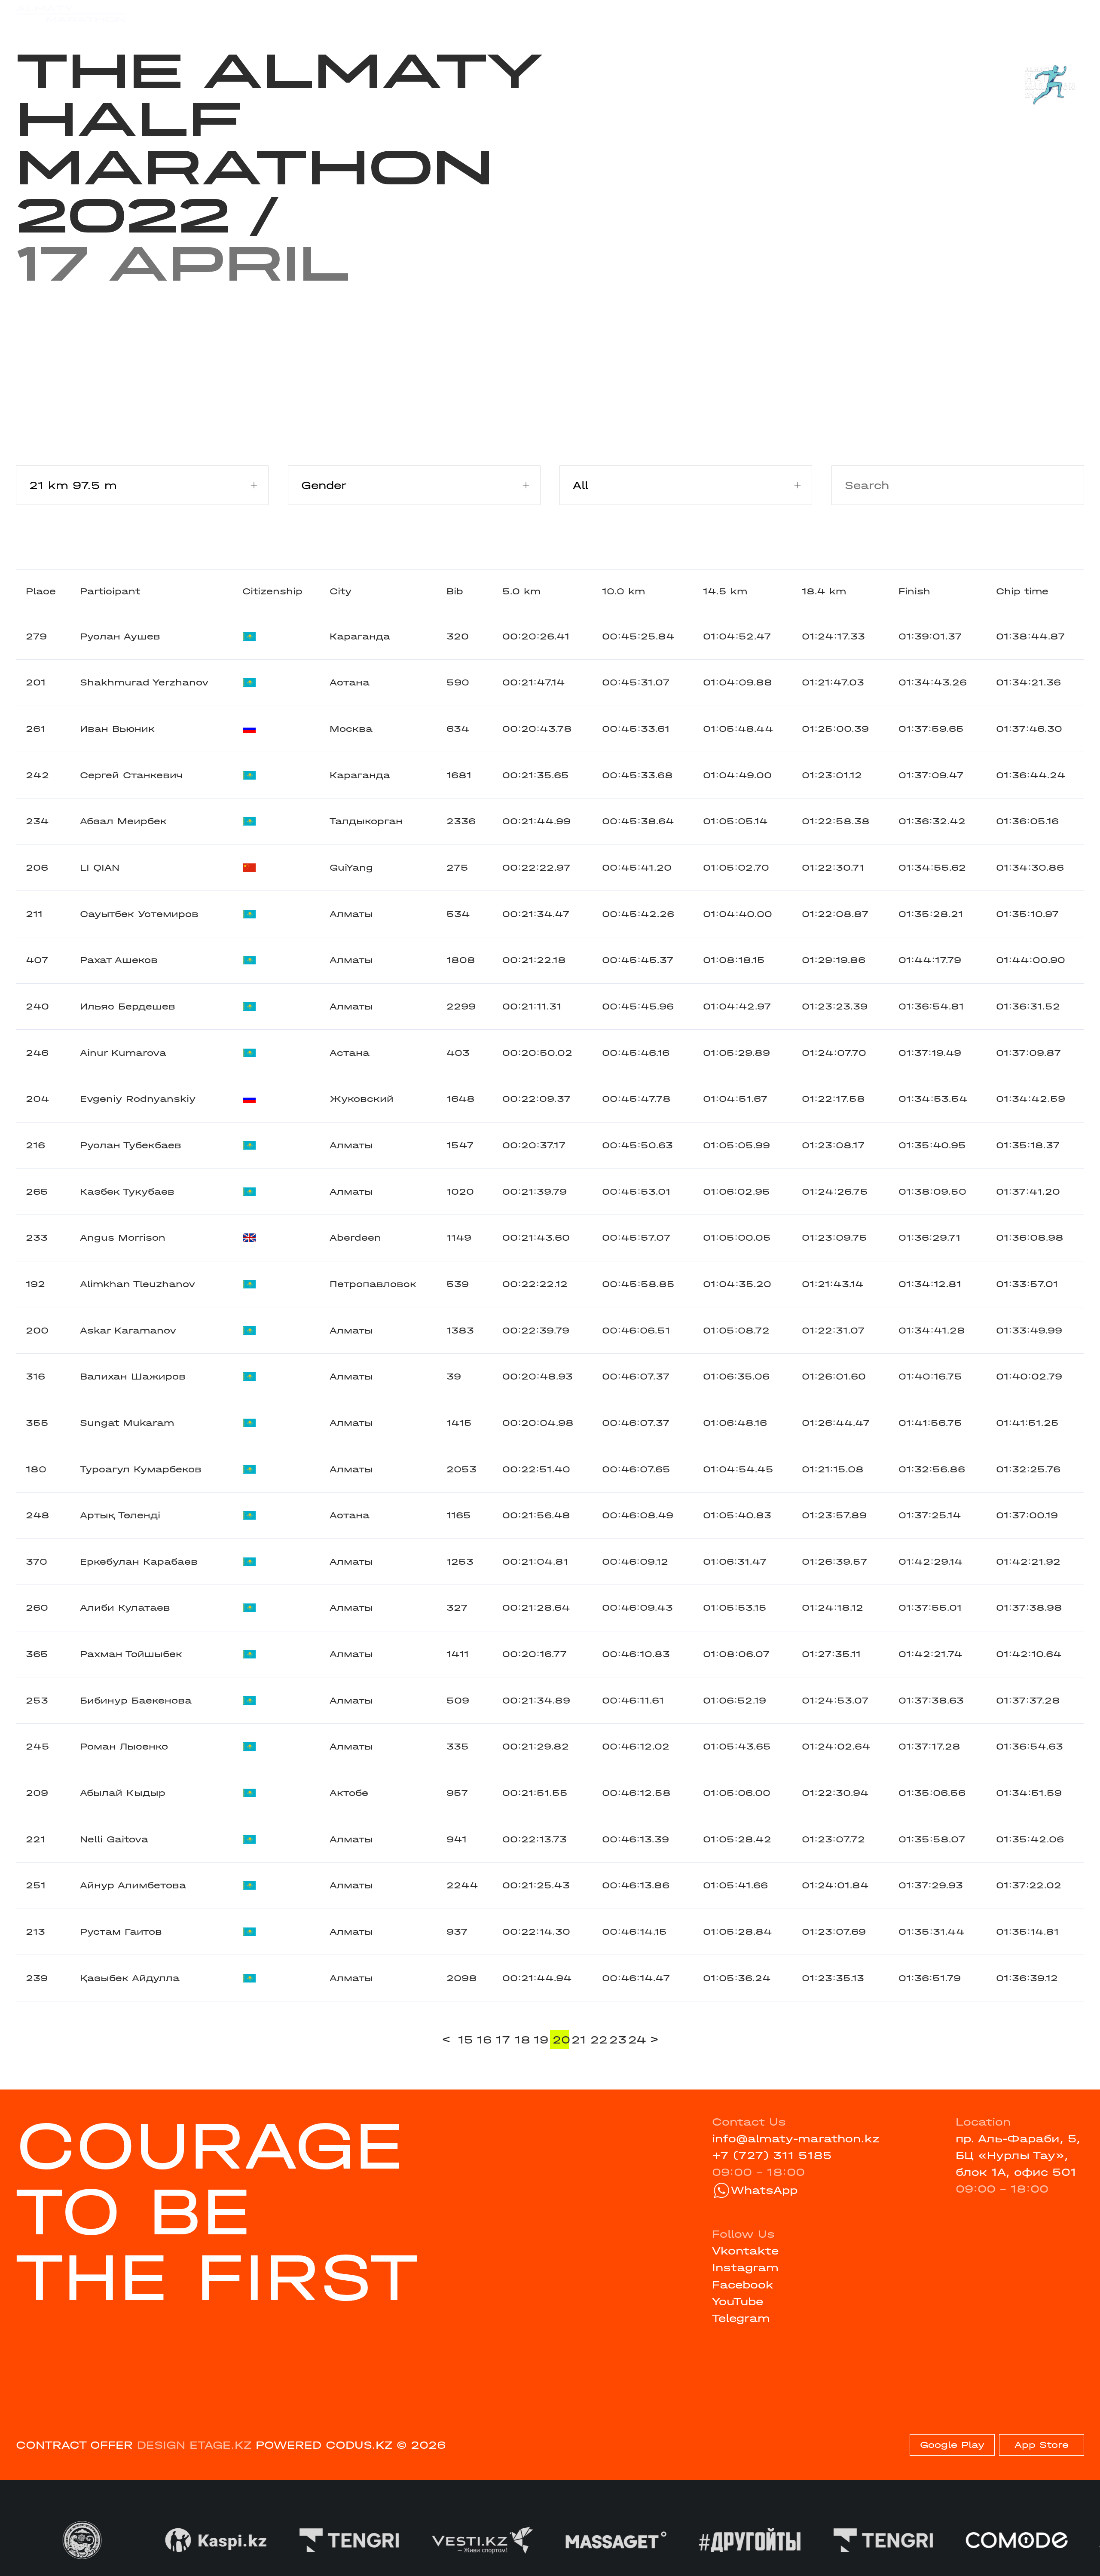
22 (599, 2040)
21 (579, 2040)
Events (200, 14)
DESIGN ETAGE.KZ (194, 2445)
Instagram (745, 2268)
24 (636, 2040)
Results (259, 14)
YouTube (738, 2302)
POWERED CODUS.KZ (324, 2445)
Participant (110, 591)
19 (541, 2040)
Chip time (1022, 591)
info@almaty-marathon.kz (796, 2139)
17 (503, 2040)
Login (1068, 14)
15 (466, 2040)
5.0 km (521, 591)
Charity (320, 14)
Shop (943, 14)
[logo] (70, 14)
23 (617, 2040)
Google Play (952, 2445)
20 (561, 2040)
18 (522, 2040)
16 (484, 2040)
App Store (1042, 2445)
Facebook (743, 2285)
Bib (455, 591)
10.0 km (623, 591)
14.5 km (725, 591)
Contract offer (74, 2445)
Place (41, 591)
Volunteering (444, 14)
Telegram (741, 2318)
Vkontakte (745, 2251)
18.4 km (824, 591)
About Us (524, 14)
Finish (914, 591)
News (374, 14)
